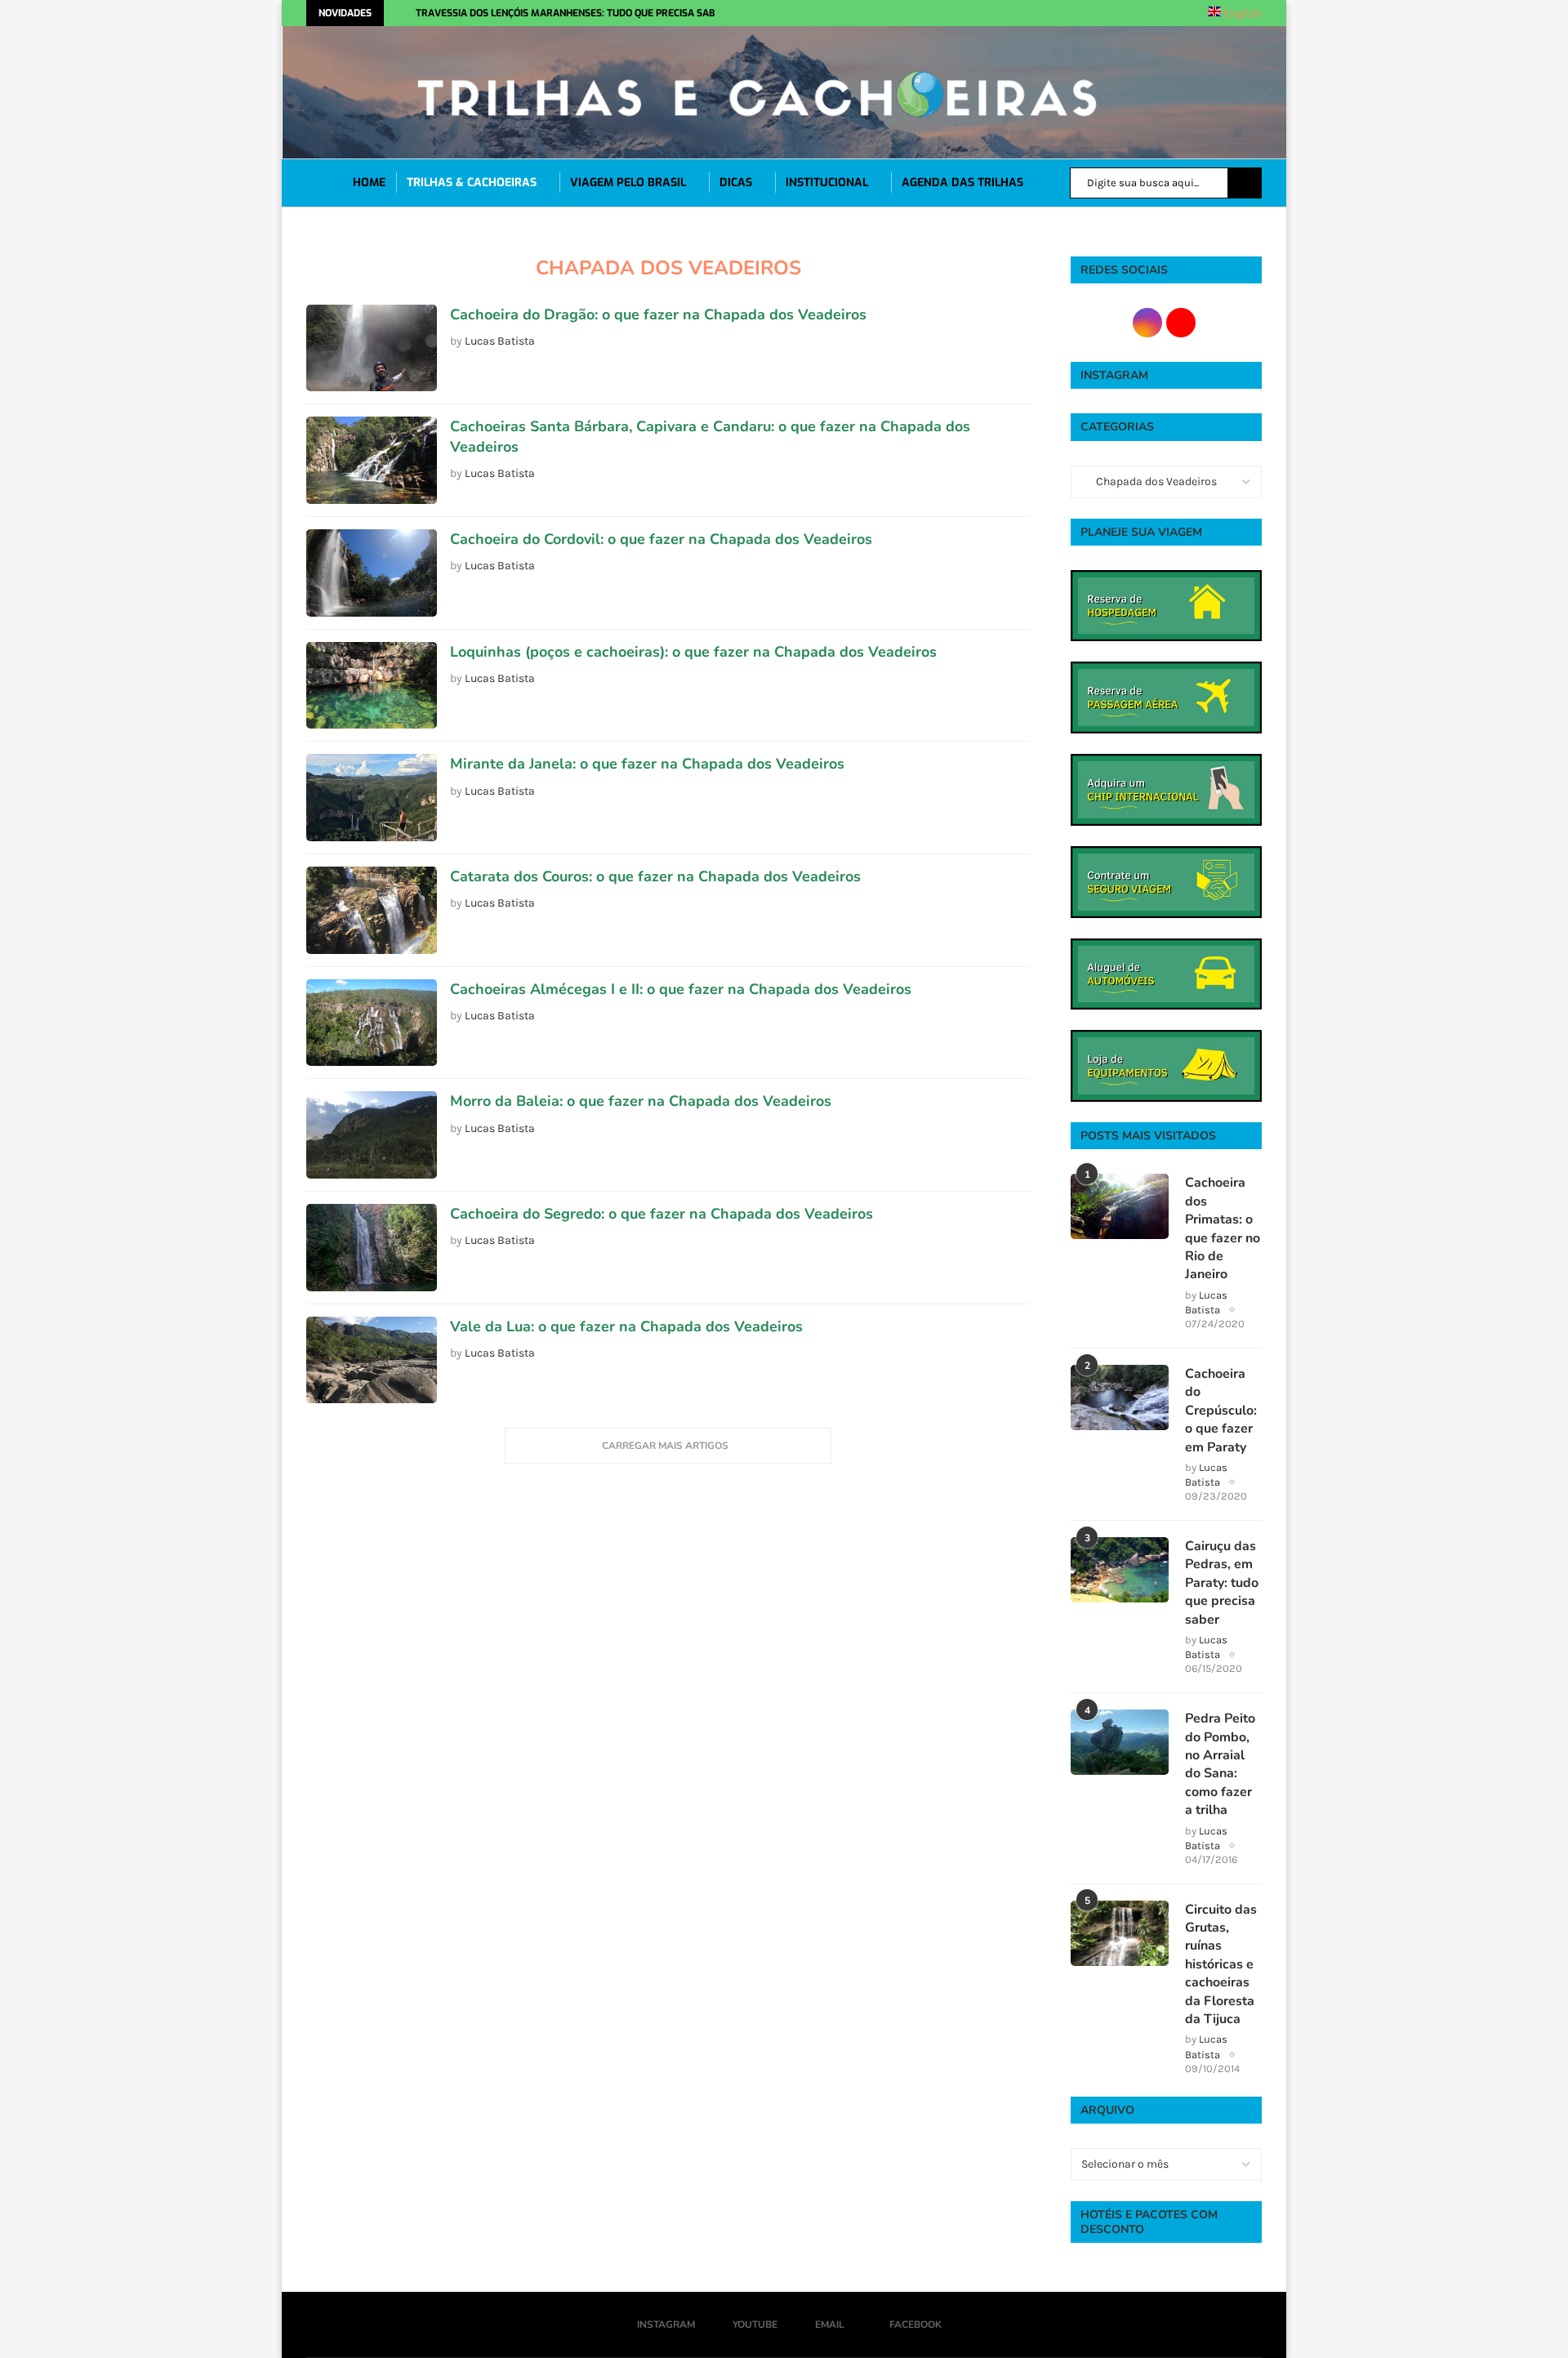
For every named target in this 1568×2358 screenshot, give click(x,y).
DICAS (736, 183)
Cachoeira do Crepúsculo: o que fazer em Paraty (1221, 1411)
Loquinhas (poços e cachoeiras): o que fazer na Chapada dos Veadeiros (693, 652)
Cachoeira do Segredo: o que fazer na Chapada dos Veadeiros (661, 1214)
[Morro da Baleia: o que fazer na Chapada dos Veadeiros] (372, 1135)
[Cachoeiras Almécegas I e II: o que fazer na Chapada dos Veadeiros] (372, 1023)
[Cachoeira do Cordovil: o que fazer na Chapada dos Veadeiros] (372, 573)
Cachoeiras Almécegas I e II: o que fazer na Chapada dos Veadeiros (681, 989)
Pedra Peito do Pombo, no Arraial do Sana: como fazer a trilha (1220, 1764)
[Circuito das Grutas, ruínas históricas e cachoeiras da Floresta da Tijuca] (1120, 1933)
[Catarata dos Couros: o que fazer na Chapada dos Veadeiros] (372, 910)
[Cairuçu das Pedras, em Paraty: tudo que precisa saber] (1120, 1570)
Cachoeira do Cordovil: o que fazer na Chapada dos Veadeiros (661, 539)
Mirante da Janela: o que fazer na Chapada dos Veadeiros (647, 764)
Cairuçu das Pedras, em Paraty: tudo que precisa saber (1222, 1583)
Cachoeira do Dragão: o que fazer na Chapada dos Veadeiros (658, 314)
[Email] (957, 13)
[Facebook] (981, 13)
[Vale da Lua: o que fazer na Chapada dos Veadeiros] (372, 1360)
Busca (1245, 183)
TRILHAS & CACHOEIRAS (472, 183)
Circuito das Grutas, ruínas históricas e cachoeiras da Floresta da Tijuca (1221, 1964)
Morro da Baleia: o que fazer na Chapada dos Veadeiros (641, 1101)
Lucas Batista (500, 341)
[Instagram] (921, 13)
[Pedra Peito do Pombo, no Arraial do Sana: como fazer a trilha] (1120, 1742)
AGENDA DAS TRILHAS (962, 183)
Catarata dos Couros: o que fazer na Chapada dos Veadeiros (655, 876)
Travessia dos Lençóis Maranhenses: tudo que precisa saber (572, 13)
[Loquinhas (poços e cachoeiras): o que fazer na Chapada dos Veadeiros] (372, 686)
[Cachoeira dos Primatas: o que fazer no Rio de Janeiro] (1120, 1206)
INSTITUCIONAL (827, 183)
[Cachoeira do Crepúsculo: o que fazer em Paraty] (1120, 1397)
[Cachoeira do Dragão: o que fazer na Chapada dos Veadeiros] (372, 348)
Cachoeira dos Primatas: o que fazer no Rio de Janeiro (1223, 1228)
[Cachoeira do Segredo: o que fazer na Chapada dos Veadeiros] (372, 1248)
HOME (369, 183)
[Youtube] (939, 13)
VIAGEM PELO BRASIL (628, 183)
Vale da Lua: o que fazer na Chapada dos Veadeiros (626, 1326)
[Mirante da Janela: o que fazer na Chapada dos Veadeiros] (372, 798)
